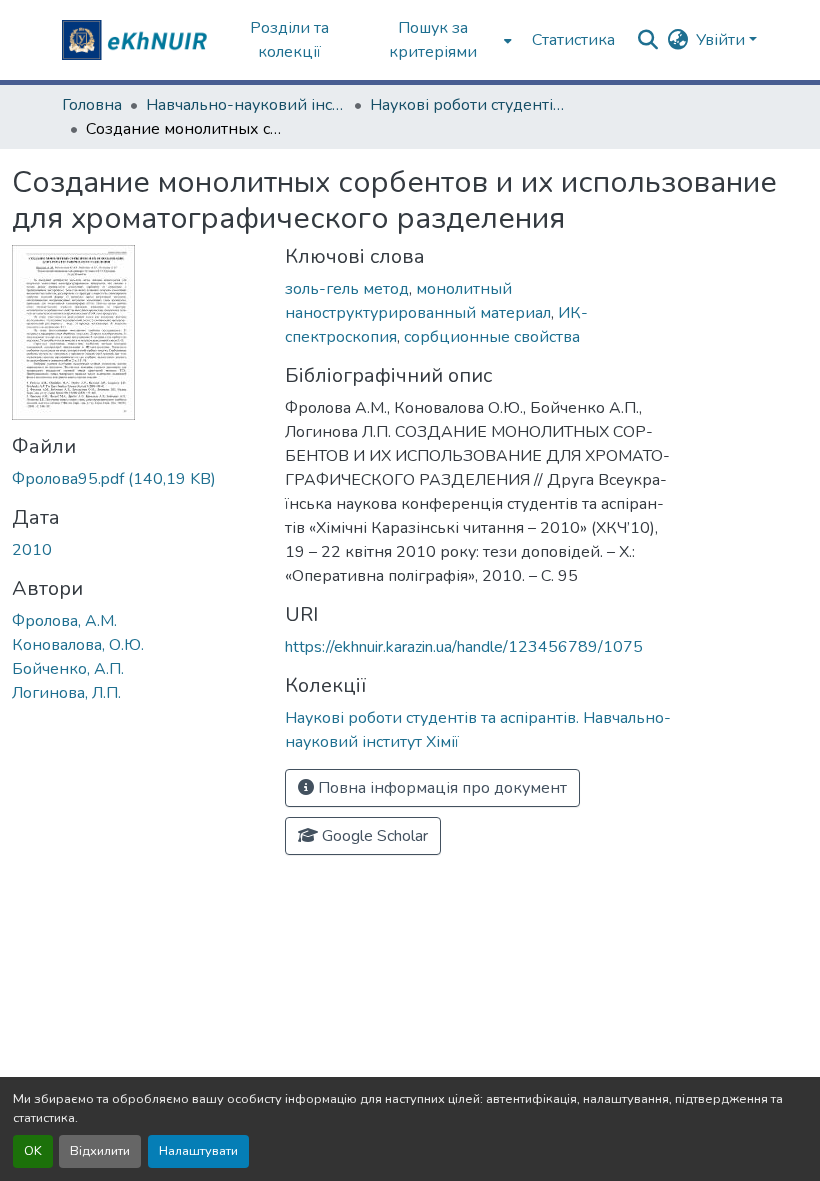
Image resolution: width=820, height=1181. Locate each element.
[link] (136, 479)
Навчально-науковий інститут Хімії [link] (246, 105)
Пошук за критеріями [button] (433, 40)
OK (33, 1151)
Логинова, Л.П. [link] (66, 693)
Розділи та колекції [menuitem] (289, 40)
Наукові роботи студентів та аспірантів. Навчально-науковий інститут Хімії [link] (470, 105)
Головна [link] (92, 105)
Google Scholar (373, 836)
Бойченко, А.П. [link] (68, 669)
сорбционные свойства (492, 337)
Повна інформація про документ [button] (440, 788)
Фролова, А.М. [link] (64, 621)
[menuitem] (439, 40)
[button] (137, 40)
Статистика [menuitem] (573, 40)
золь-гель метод (347, 289)
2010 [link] (32, 550)
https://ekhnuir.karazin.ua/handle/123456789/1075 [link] (464, 647)
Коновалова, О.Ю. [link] (78, 645)
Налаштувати (198, 1151)
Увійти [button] (722, 40)
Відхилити (100, 1151)
